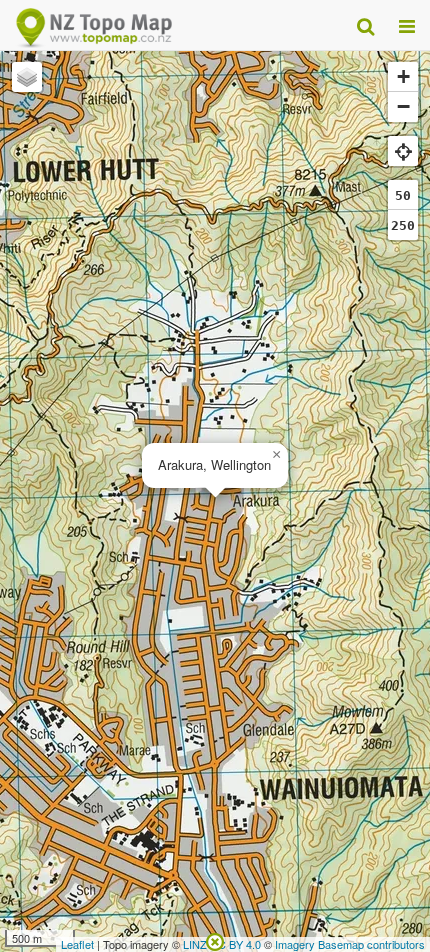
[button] (276, 455)
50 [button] (403, 195)
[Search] (365, 25)
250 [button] (403, 225)
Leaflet (77, 944)
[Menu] (407, 25)
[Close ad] (215, 940)
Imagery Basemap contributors (350, 944)
